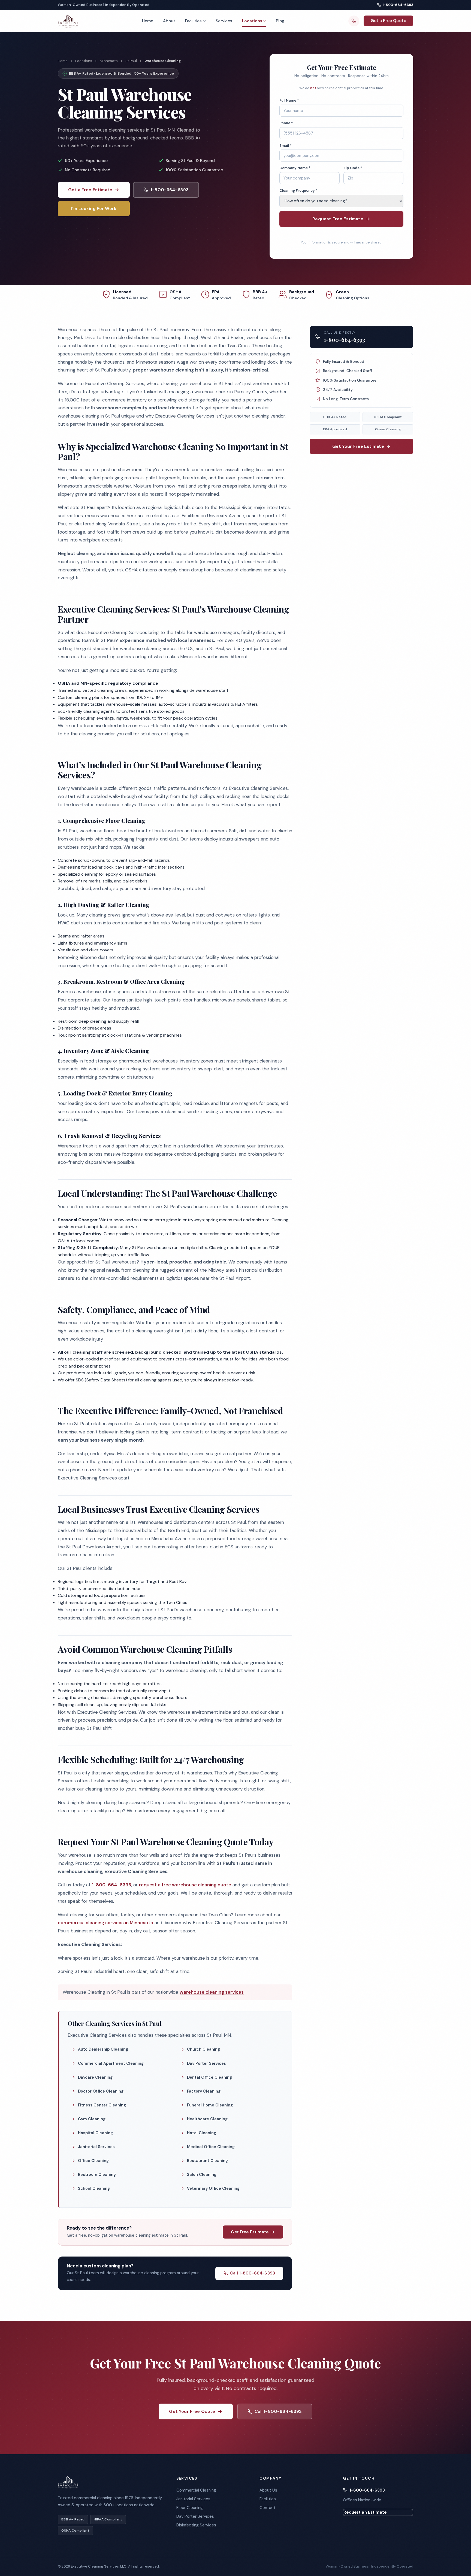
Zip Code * (353, 168)
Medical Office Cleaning (211, 2147)
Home (148, 21)
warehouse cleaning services (212, 1992)
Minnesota (109, 61)
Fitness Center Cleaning (102, 2105)
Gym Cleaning (92, 2119)
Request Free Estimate (338, 219)
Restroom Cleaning (97, 2175)
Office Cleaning (93, 2161)
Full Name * (289, 100)
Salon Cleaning (202, 2175)
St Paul (131, 61)
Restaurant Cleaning (207, 2161)
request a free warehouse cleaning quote (185, 1885)
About (169, 21)
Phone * (286, 123)
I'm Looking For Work (94, 208)
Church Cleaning (203, 2049)
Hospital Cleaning (95, 2133)
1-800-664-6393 (398, 5)
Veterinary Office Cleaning (213, 2188)
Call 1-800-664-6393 (253, 2273)
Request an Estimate (365, 2512)
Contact (268, 2508)
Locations (252, 21)
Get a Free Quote (388, 21)
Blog (280, 21)
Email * (286, 146)
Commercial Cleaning (196, 2490)
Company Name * (295, 168)
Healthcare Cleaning (207, 2119)
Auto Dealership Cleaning (103, 2049)
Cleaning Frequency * (298, 191)
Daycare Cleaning (95, 2077)
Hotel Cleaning (202, 2133)
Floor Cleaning (190, 2508)
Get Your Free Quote (192, 2411)
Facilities (193, 21)
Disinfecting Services (196, 2525)
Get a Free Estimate (90, 190)
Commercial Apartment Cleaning (111, 2063)
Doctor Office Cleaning (101, 2091)
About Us (268, 2490)
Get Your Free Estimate (358, 446)
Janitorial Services (96, 2147)
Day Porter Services (206, 2063)
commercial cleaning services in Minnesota (105, 1923)
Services (224, 21)
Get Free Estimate (250, 2232)
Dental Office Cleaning (209, 2077)
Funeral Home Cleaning (210, 2105)
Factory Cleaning (204, 2091)
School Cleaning (94, 2188)
